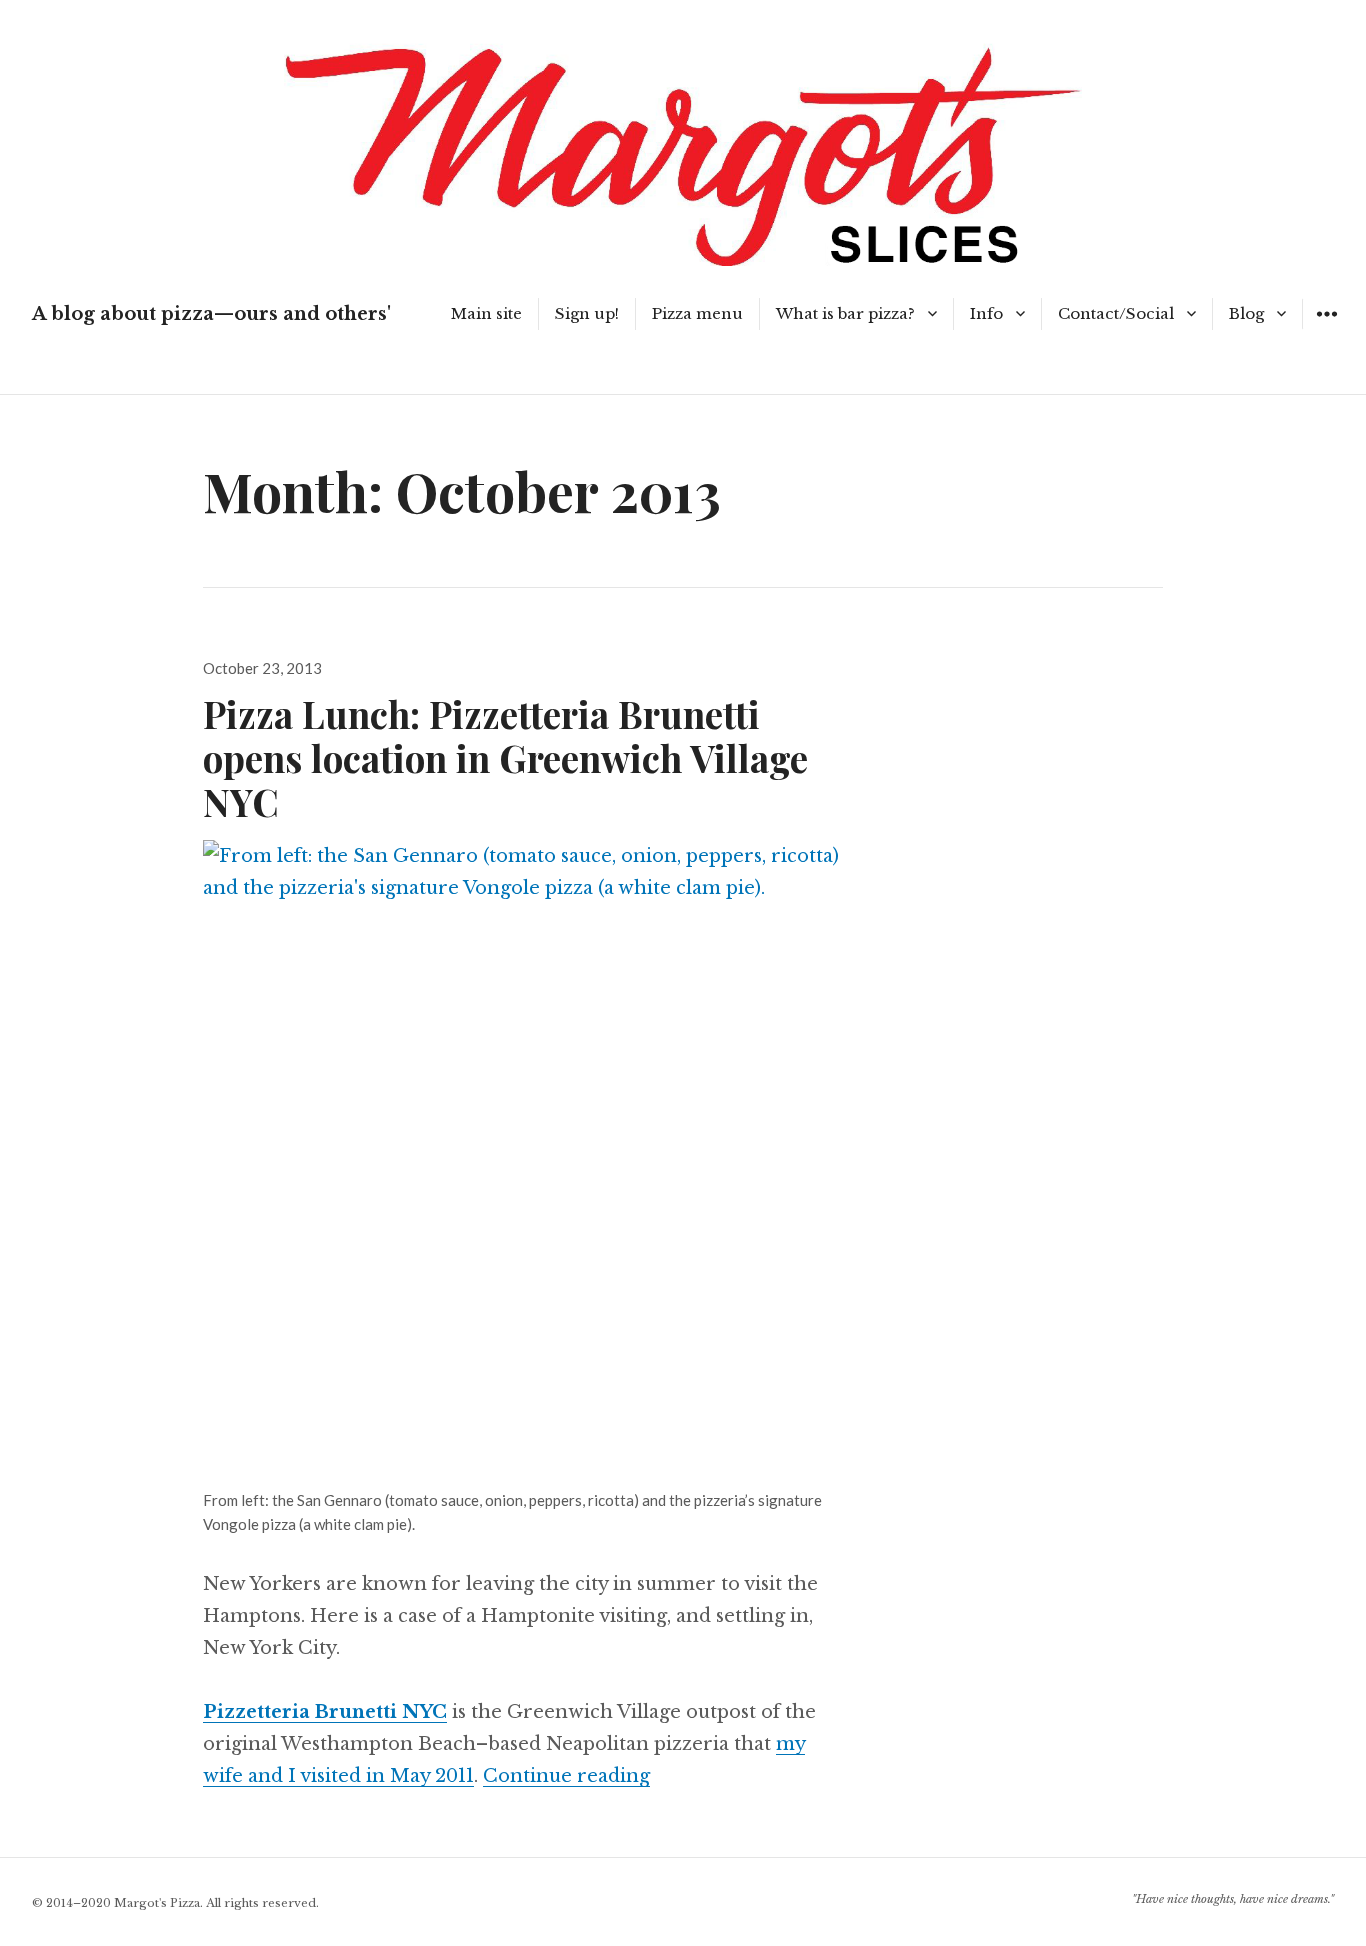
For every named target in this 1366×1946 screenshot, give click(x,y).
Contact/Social (1116, 313)
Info (986, 313)
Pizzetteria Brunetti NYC (325, 1712)
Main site (486, 313)
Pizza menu (697, 313)
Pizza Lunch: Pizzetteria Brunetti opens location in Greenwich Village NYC (505, 757)
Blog (1246, 313)
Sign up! (587, 313)
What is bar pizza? (845, 313)
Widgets (1326, 328)
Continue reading (566, 1776)
